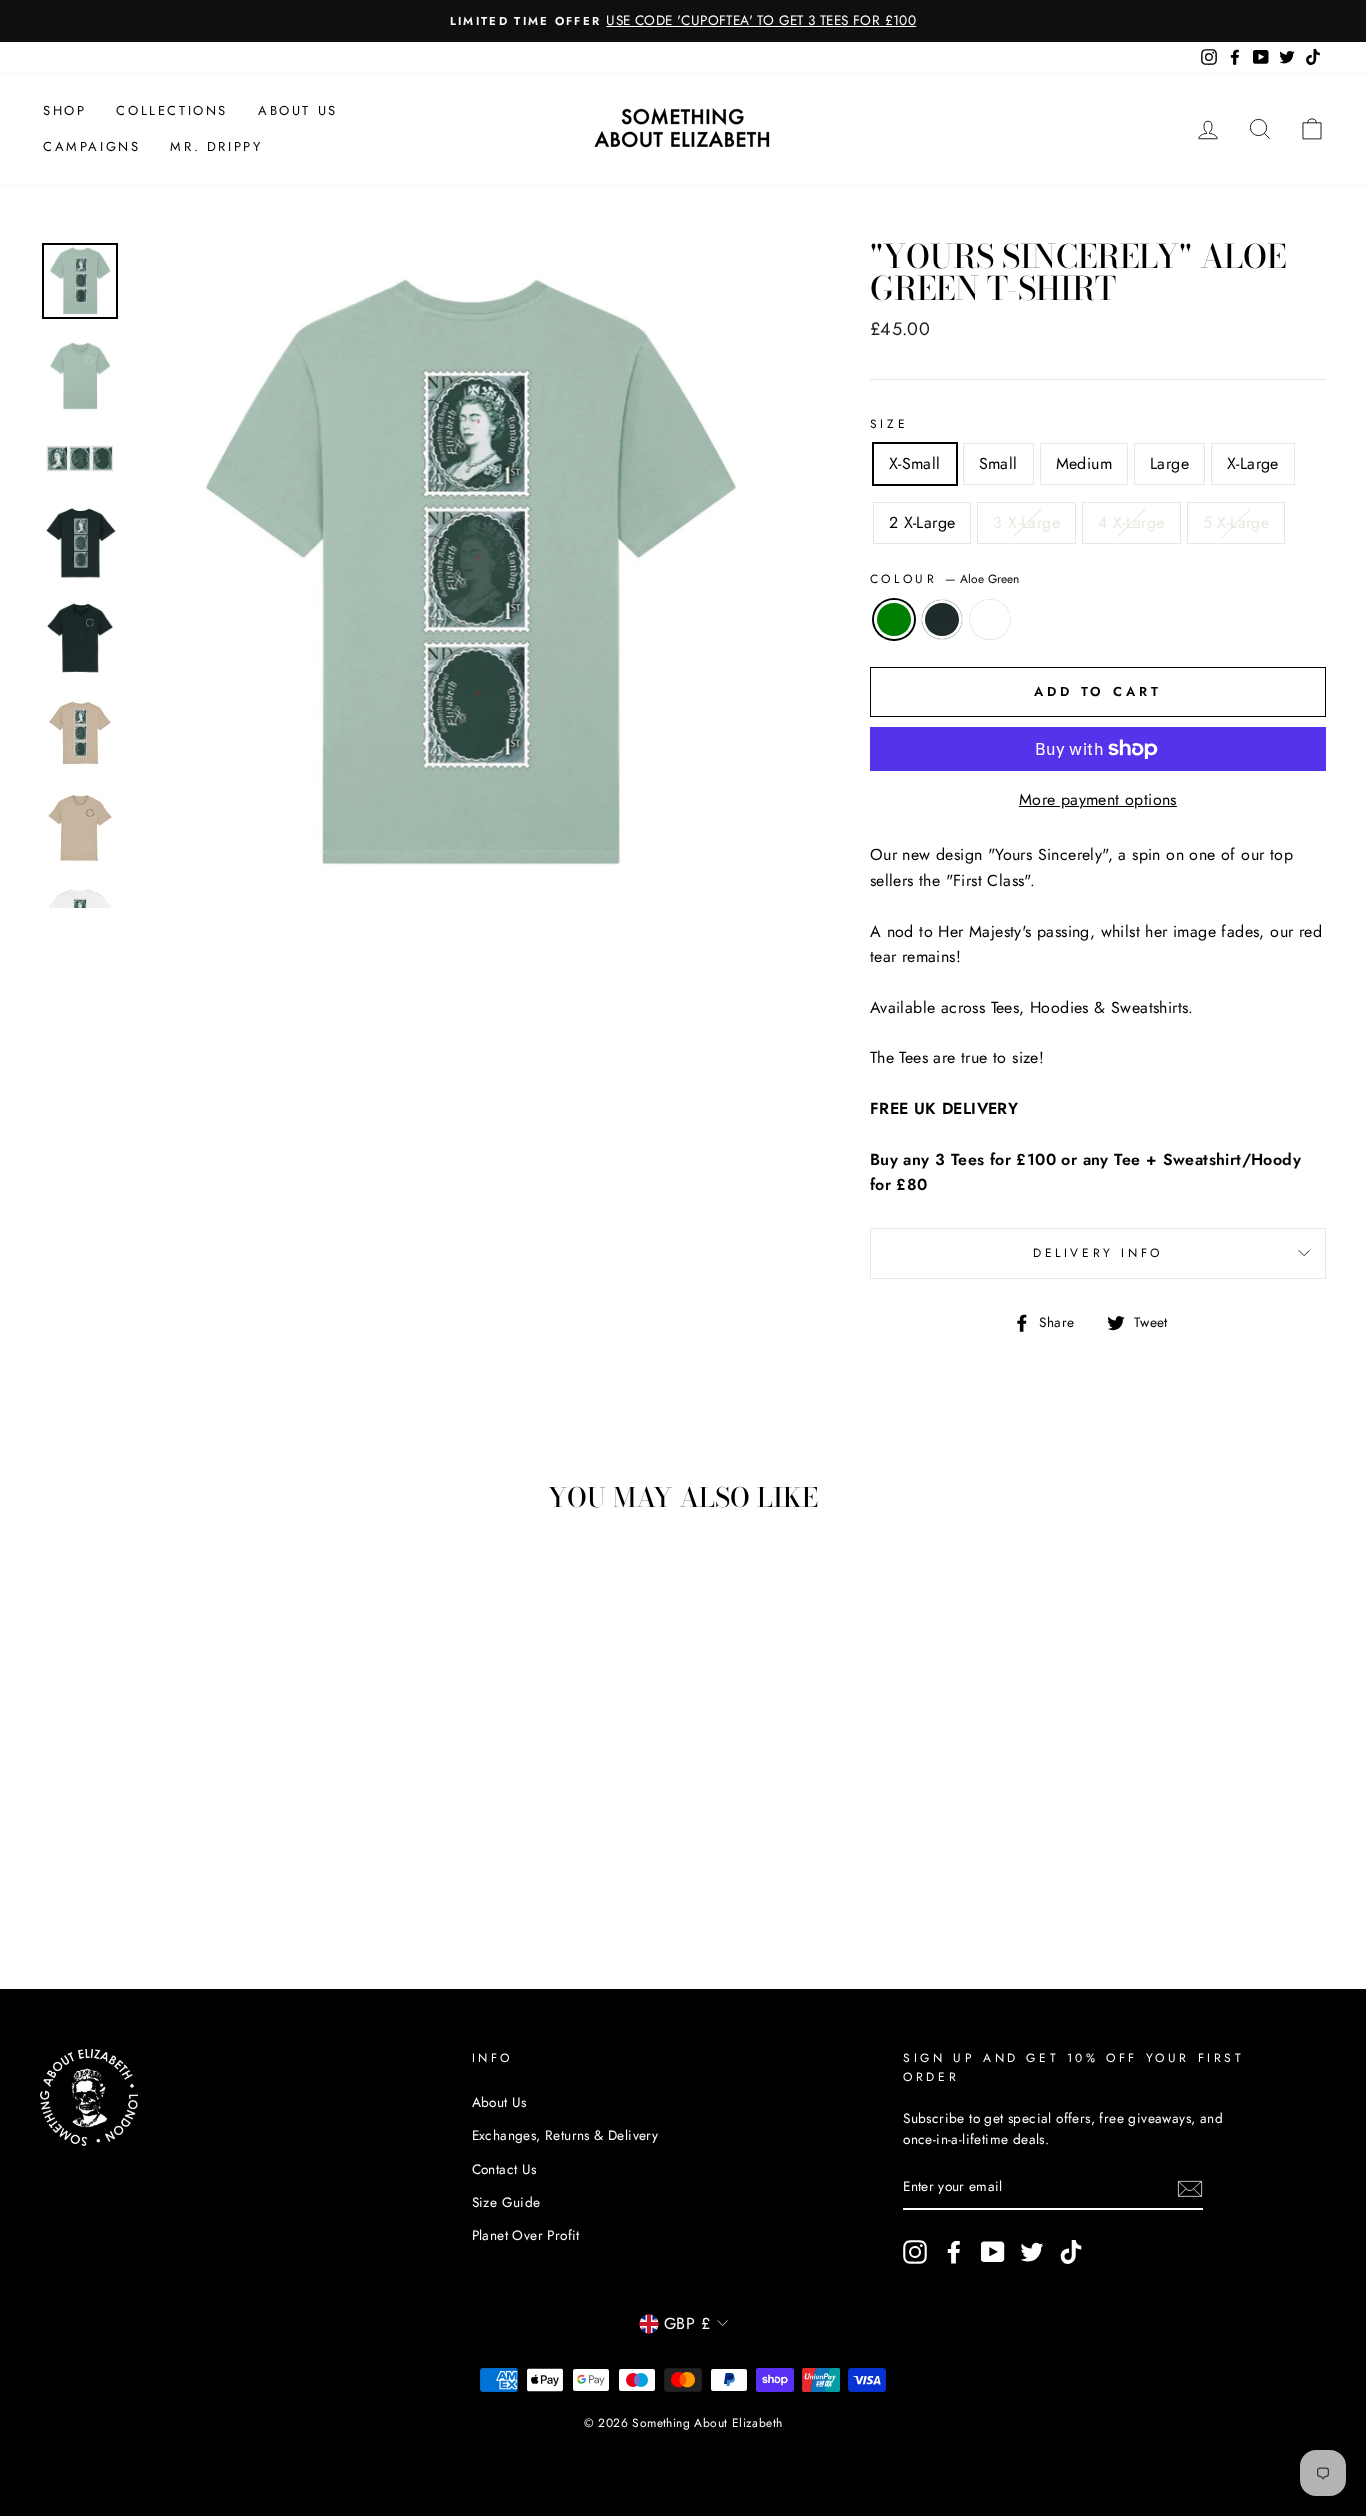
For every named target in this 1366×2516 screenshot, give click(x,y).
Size (889, 424)
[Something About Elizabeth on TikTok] (1071, 2252)
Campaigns (91, 146)
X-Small (915, 463)
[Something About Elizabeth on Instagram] (915, 2252)
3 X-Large (1026, 522)
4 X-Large (1131, 522)
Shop (64, 110)
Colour (944, 579)
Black (942, 620)
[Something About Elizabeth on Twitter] (1032, 2252)
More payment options (1098, 799)
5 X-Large (1236, 522)
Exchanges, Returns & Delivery (565, 2135)
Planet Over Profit (526, 2235)
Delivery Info (1098, 1253)
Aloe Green (894, 620)
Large (1169, 463)
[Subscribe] (1190, 2188)
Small (998, 463)
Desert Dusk (990, 620)
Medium (1084, 463)
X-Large (1253, 463)
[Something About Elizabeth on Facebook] (954, 2252)
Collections (172, 110)
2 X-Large (922, 522)
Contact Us (504, 2169)
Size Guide (506, 2202)
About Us (298, 110)
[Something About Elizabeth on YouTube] (993, 2252)
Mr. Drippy (216, 146)
